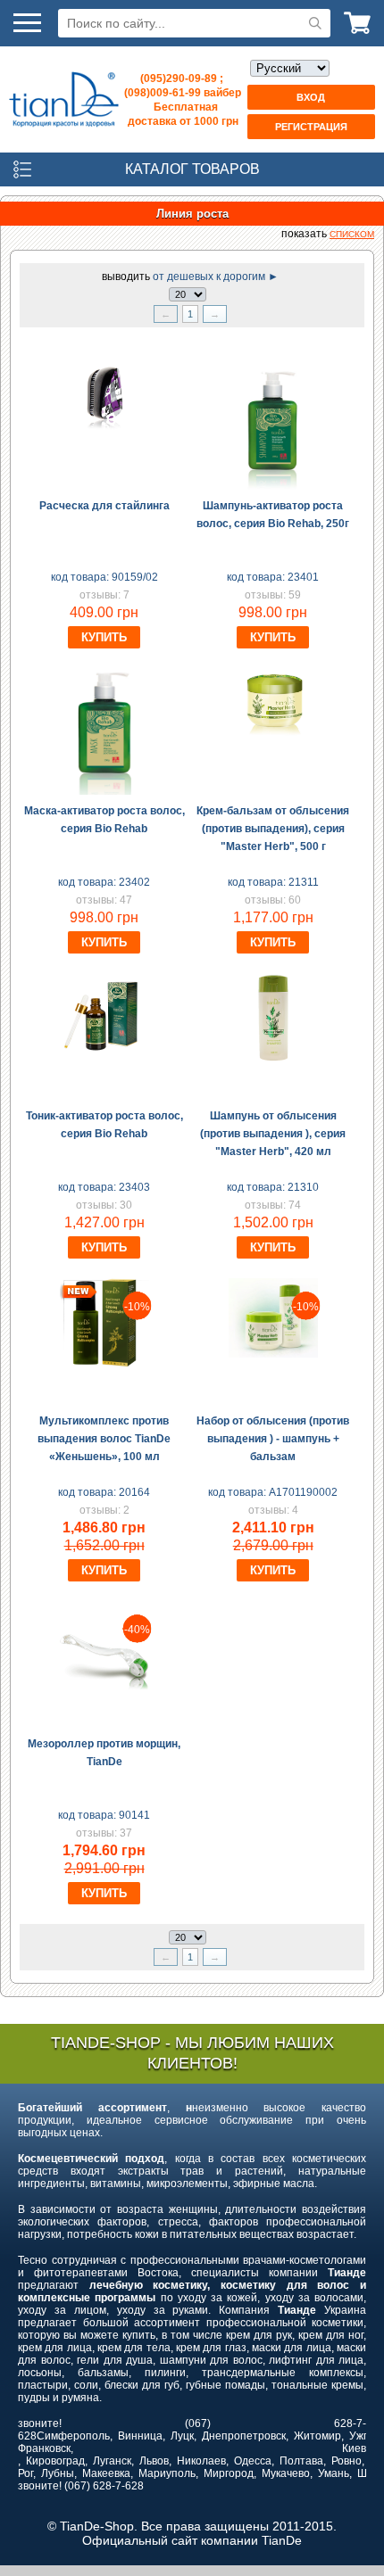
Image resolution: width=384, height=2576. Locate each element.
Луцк (182, 2436)
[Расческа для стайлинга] (104, 427)
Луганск (112, 2461)
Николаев (201, 2461)
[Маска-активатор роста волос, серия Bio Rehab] (104, 791)
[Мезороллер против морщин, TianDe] (104, 1687)
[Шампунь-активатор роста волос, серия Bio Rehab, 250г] (273, 486)
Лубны (58, 2473)
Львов (154, 2461)
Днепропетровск (244, 2436)
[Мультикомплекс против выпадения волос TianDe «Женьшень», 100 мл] (104, 1364)
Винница (140, 2436)
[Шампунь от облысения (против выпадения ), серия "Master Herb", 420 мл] (273, 1059)
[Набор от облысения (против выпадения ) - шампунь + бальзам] (273, 1354)
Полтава (301, 2461)
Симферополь (73, 2436)
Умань (334, 2473)
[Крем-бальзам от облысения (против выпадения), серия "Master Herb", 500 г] (273, 732)
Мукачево (286, 2473)
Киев (354, 2448)
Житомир (317, 2436)
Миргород (229, 2473)
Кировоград (55, 2461)
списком (352, 234)
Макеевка (106, 2473)
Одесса (253, 2461)
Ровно (346, 2461)
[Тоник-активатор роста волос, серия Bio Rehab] (104, 1059)
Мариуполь (167, 2473)
